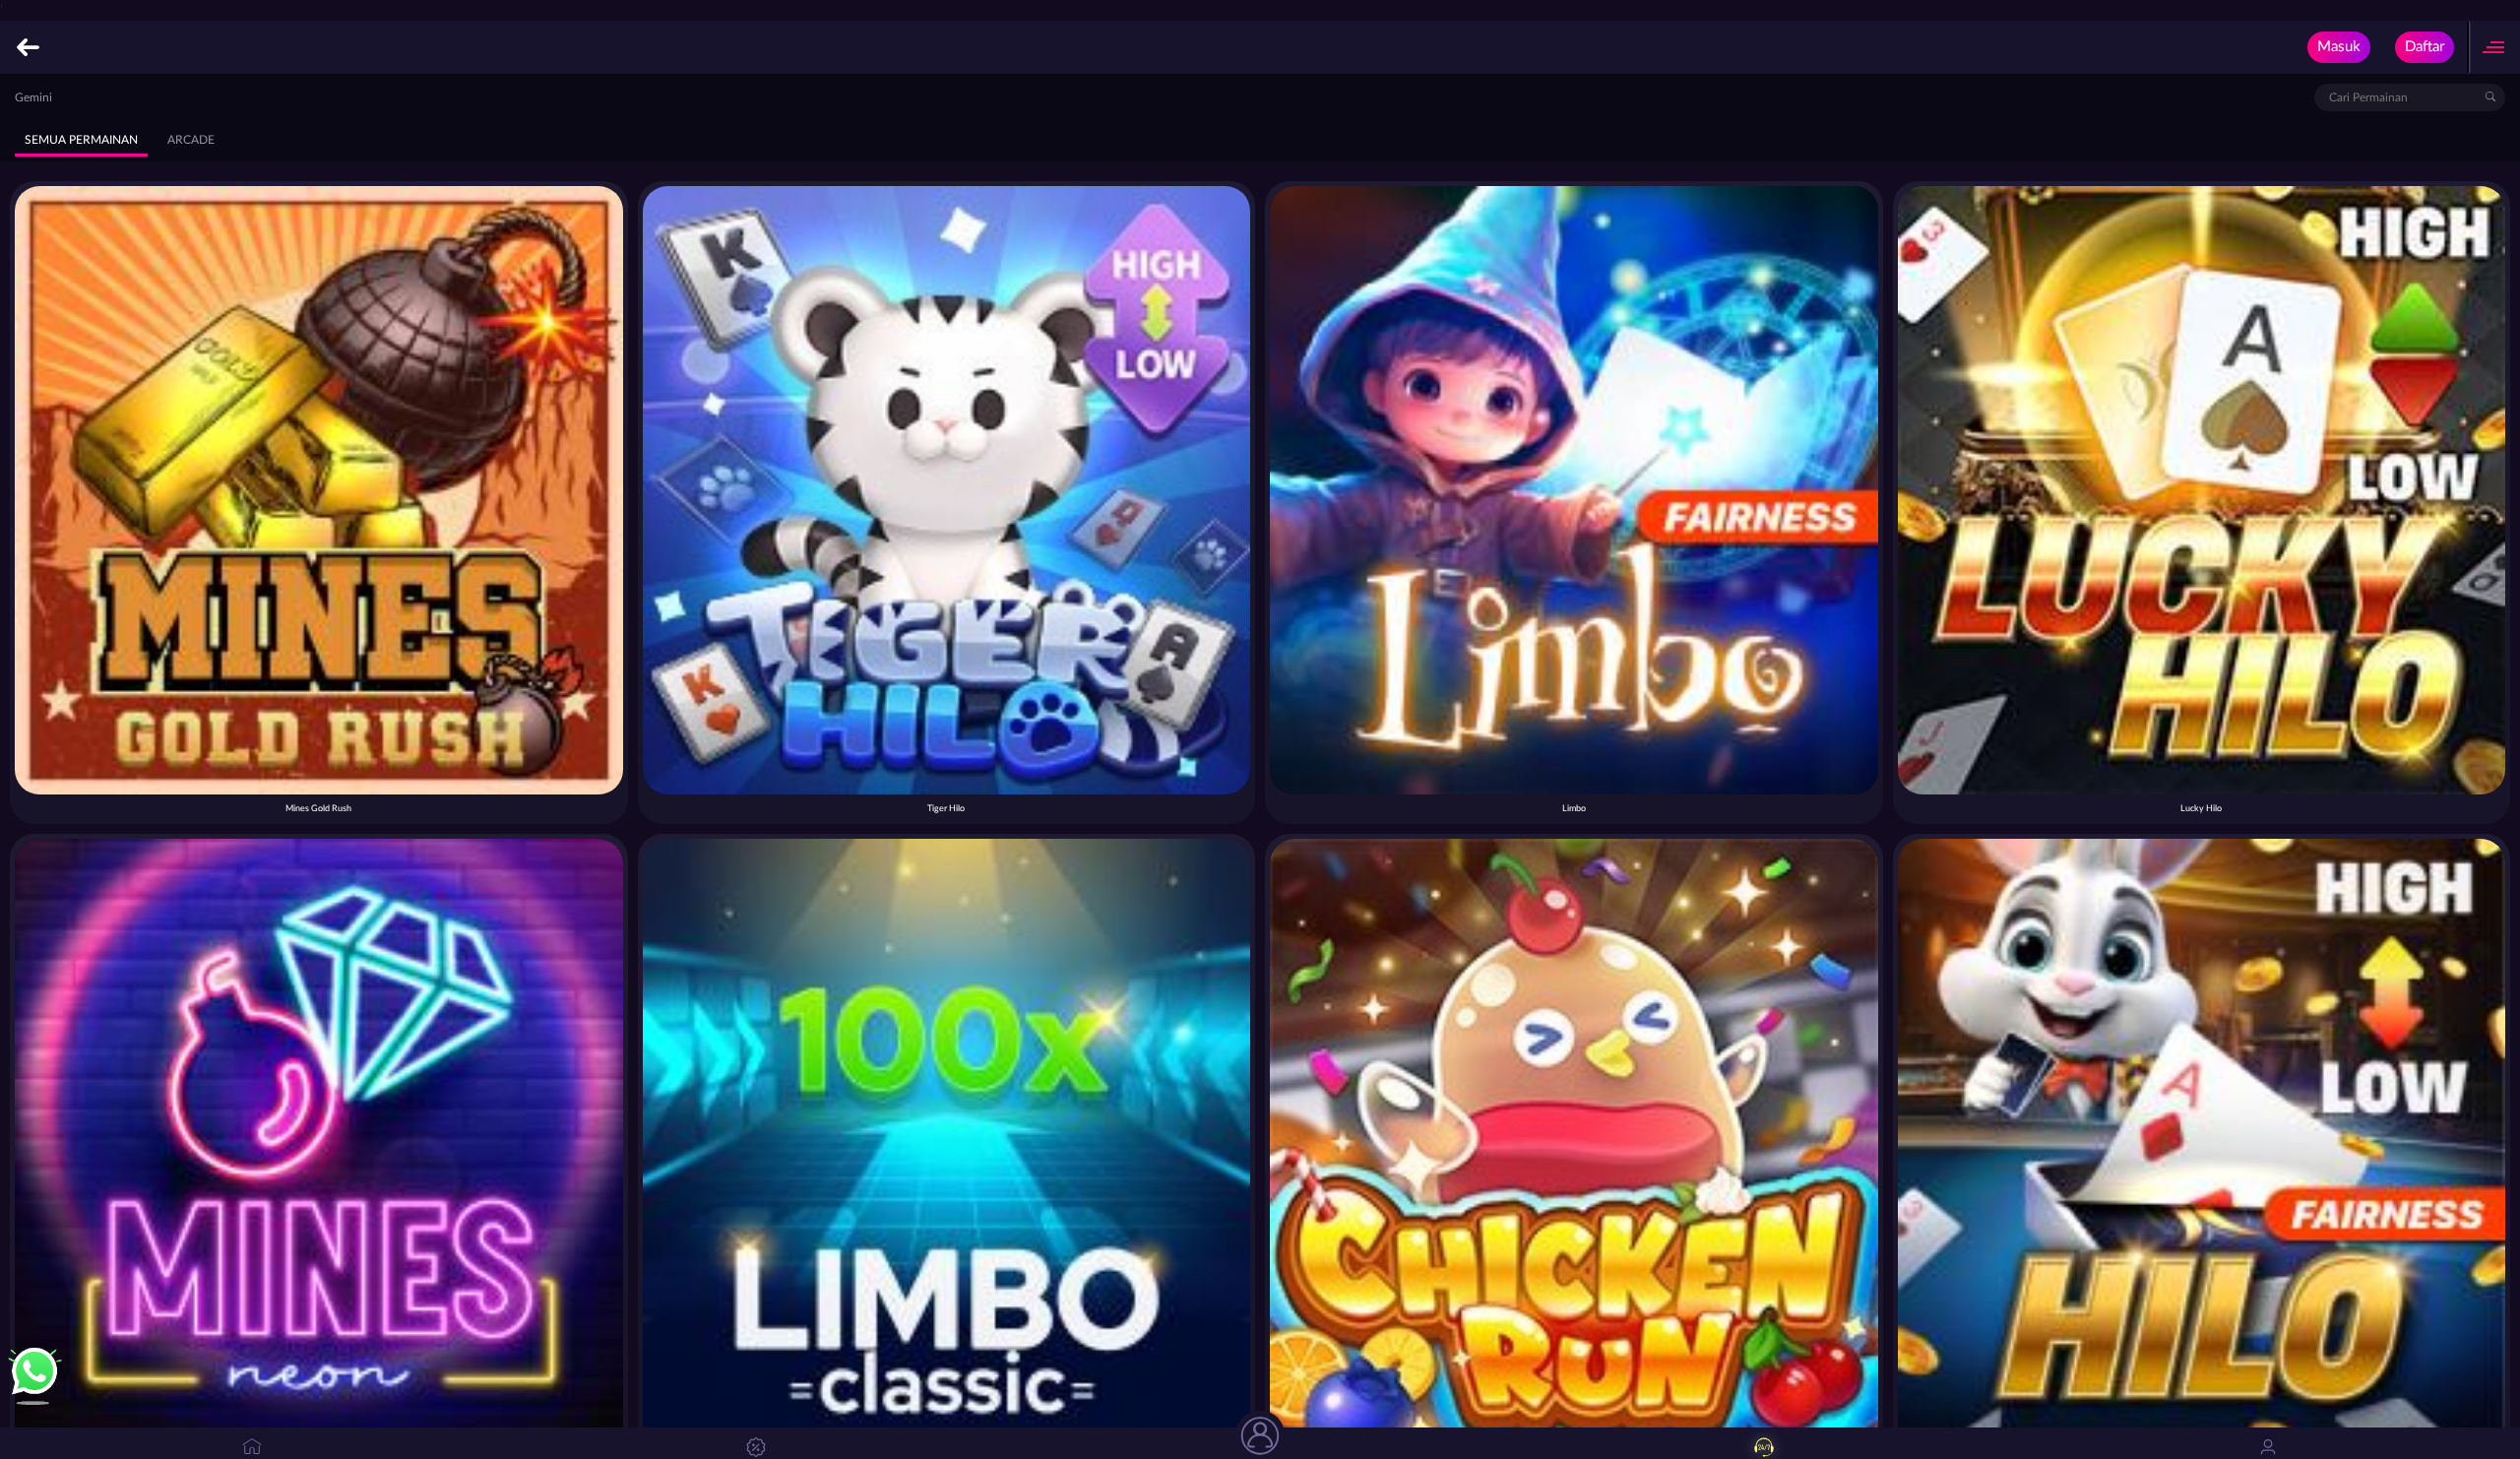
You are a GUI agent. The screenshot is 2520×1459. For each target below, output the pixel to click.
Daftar (2425, 47)
